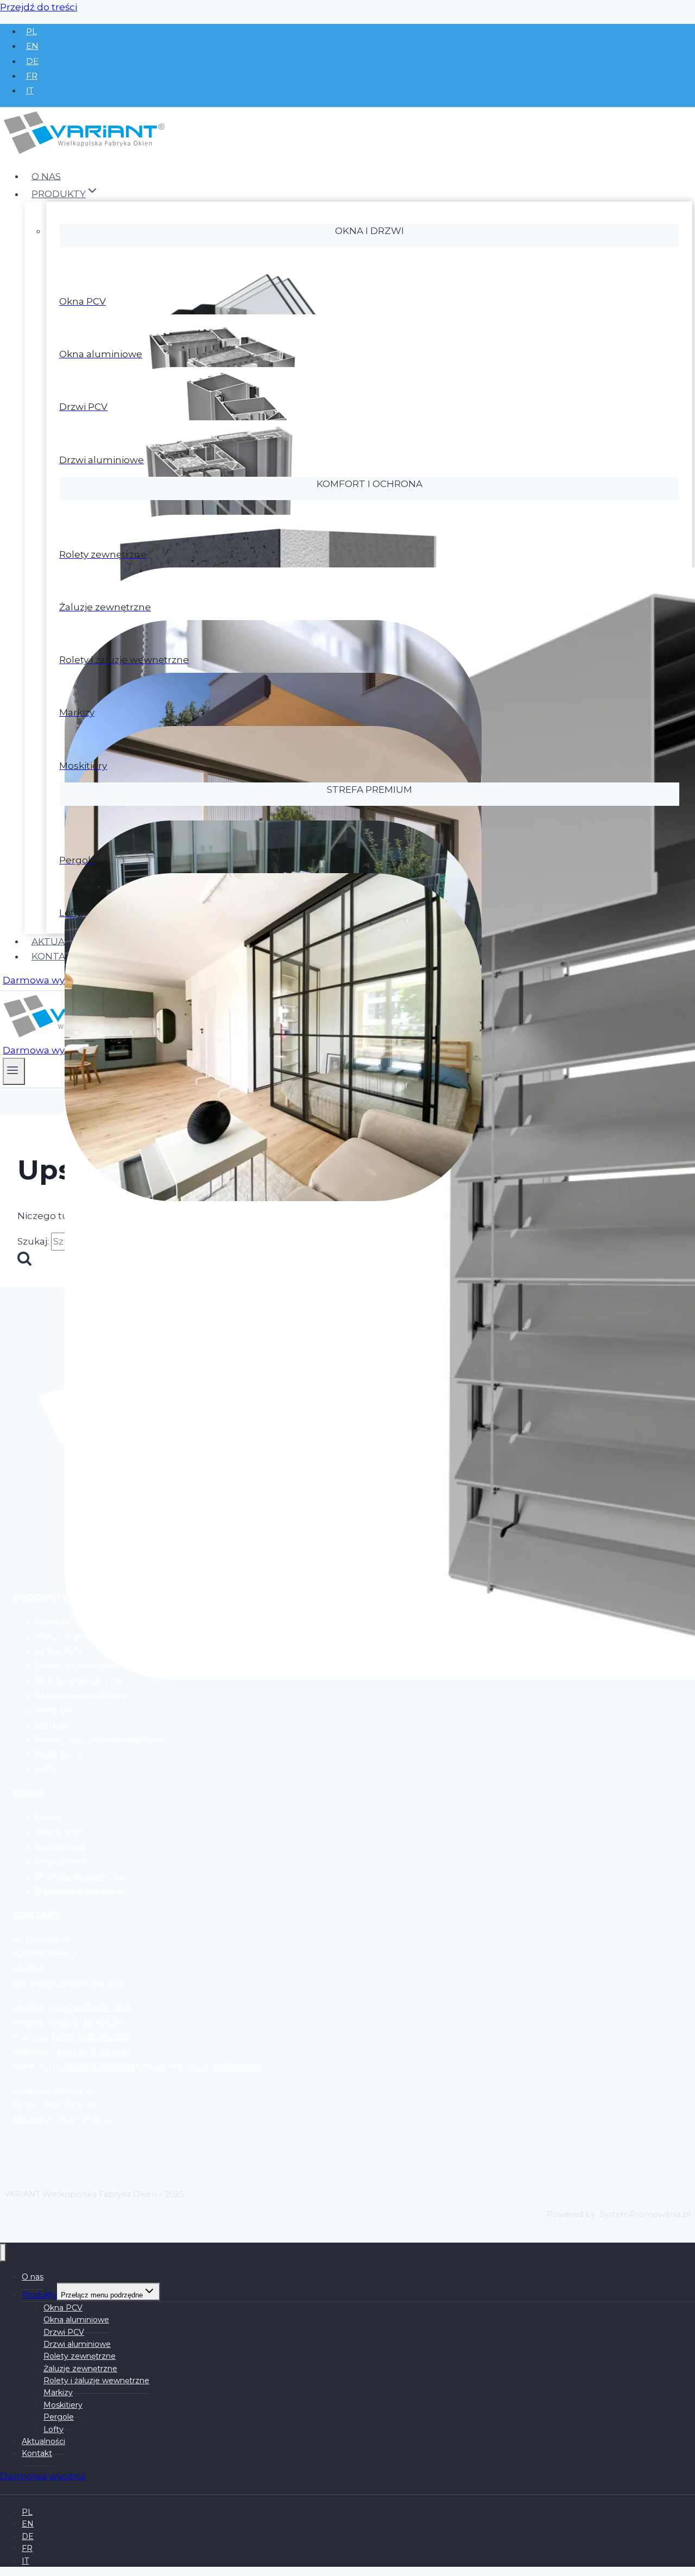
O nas (46, 176)
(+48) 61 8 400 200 (89, 2007)
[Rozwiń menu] (14, 1071)
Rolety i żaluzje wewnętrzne (96, 2381)
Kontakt (55, 956)
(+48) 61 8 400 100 (94, 2067)
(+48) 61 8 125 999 (91, 2037)
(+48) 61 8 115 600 (86, 2022)
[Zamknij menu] (3, 2253)
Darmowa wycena (45, 980)
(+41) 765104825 (225, 2067)
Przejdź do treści (39, 7)
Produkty (39, 2295)
